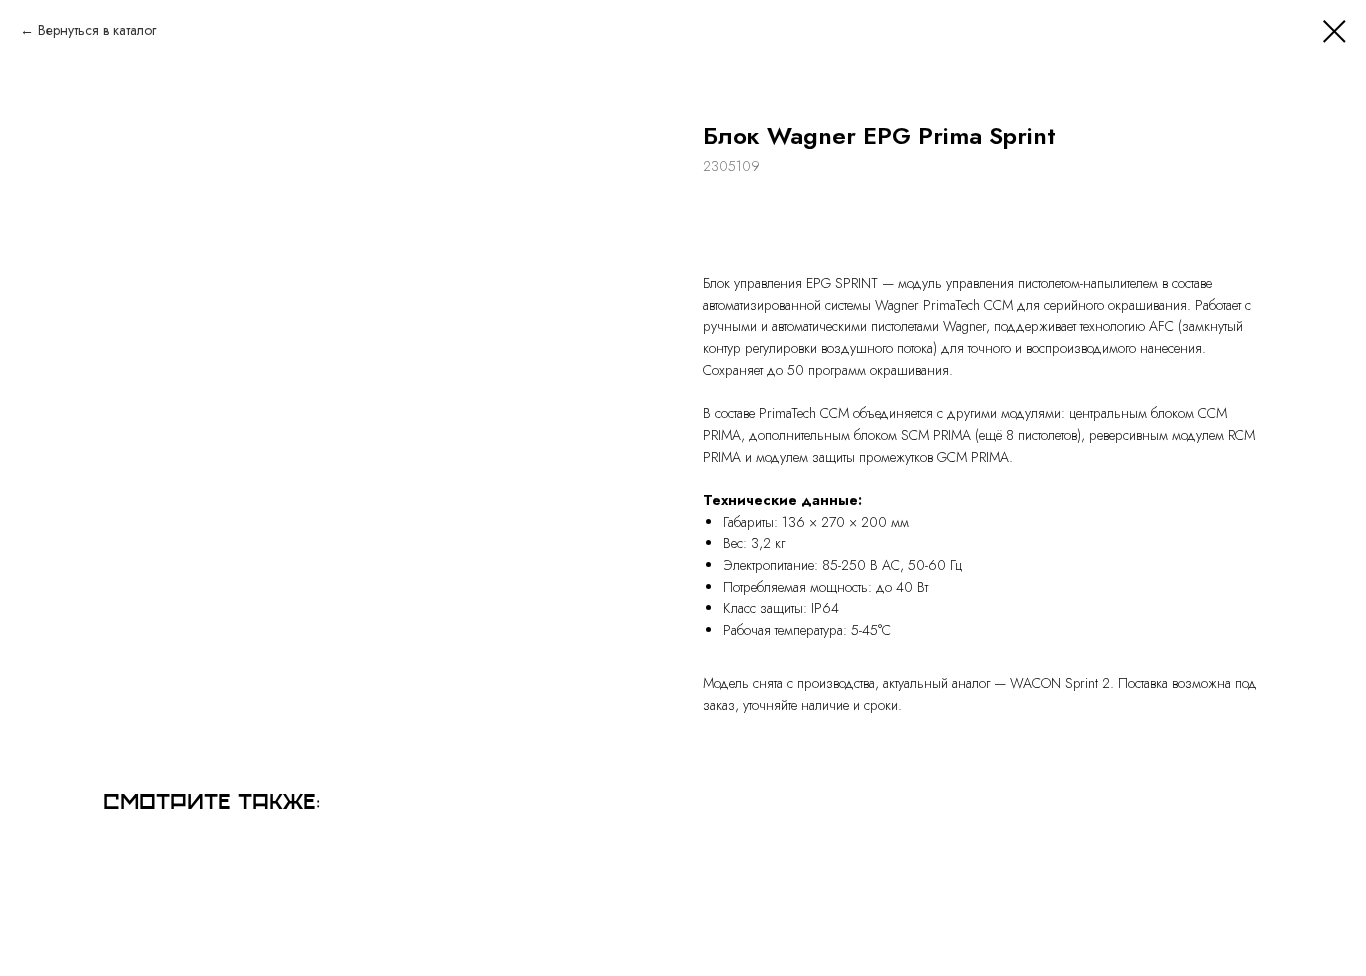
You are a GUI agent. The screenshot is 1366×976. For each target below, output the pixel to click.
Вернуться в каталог (97, 30)
